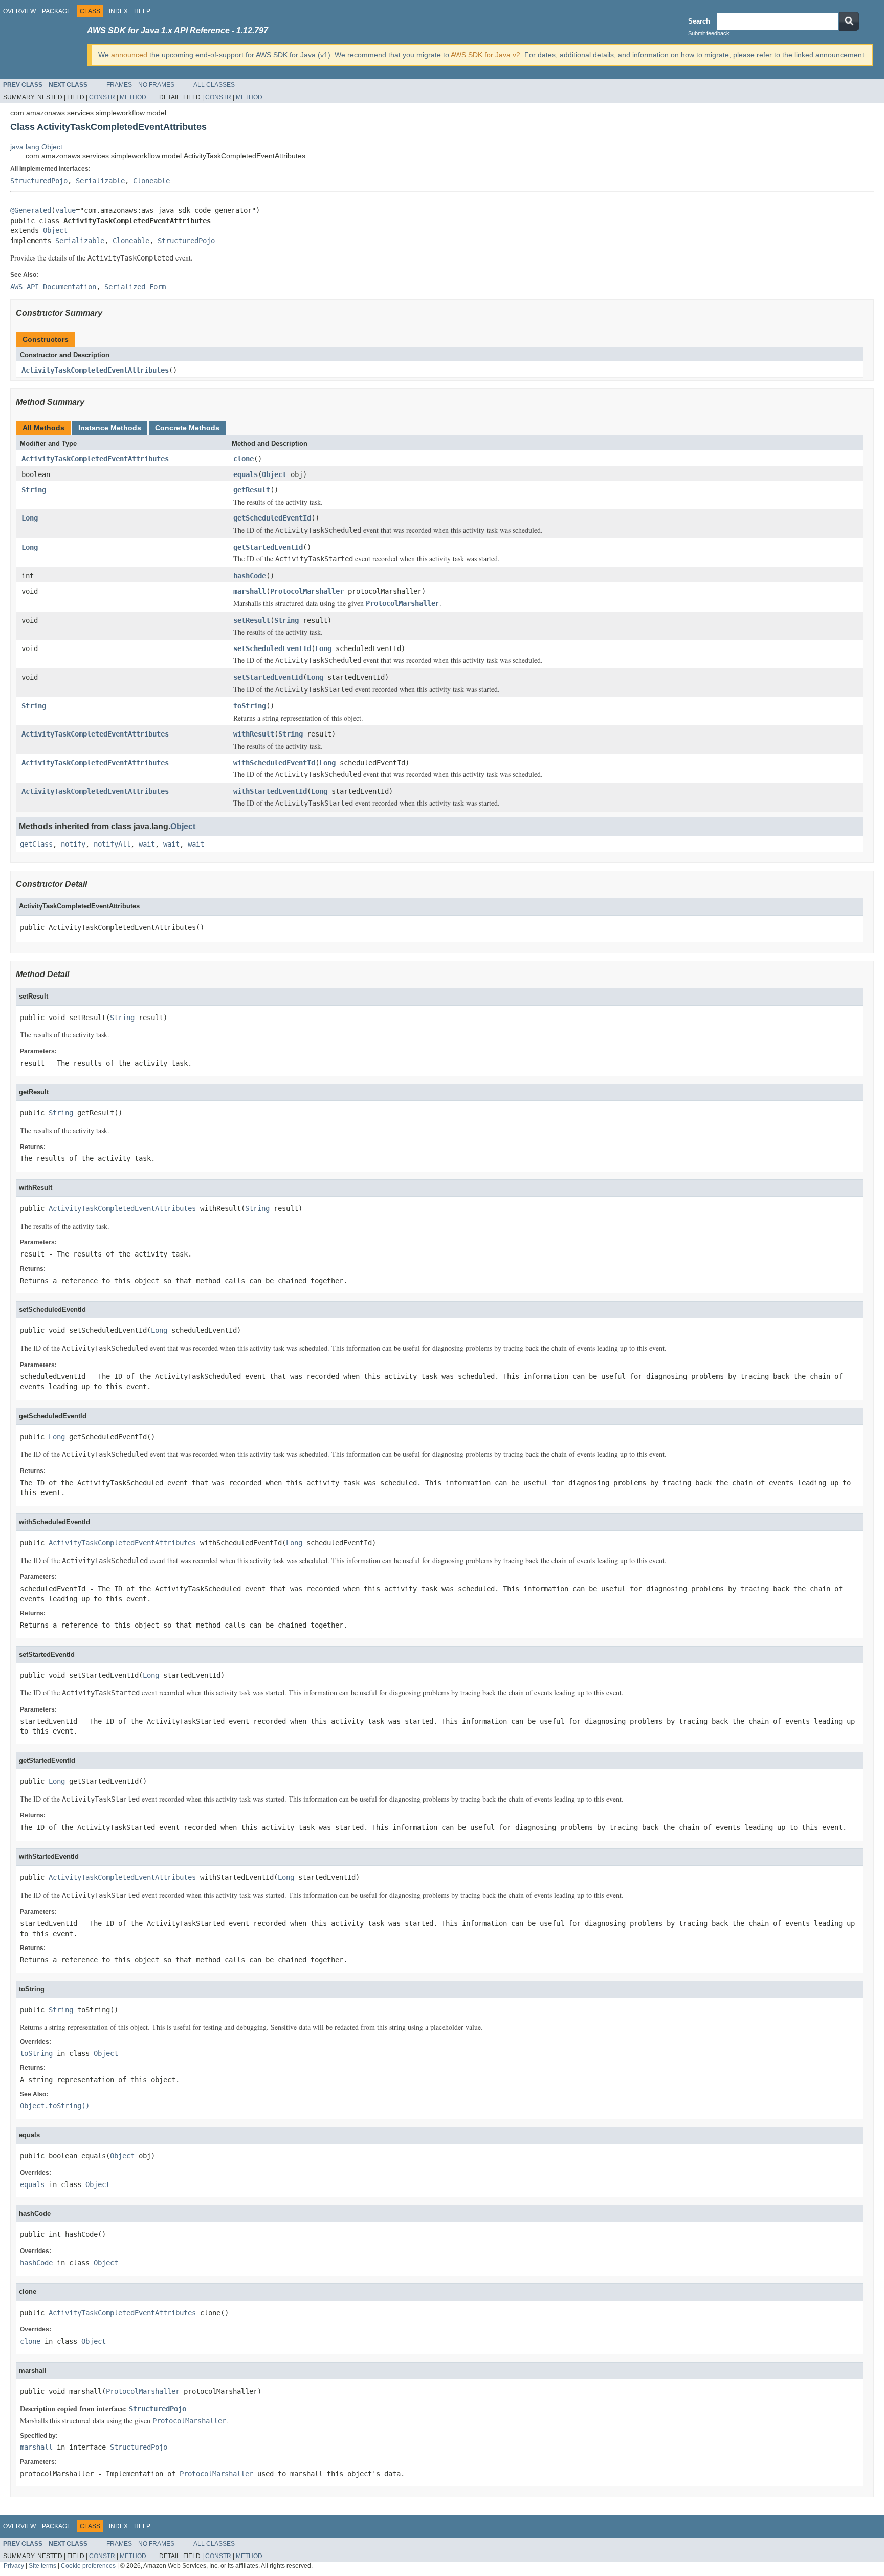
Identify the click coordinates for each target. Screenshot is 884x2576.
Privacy (14, 2566)
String (34, 490)
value (65, 210)
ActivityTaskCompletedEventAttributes (95, 370)
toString (250, 706)
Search (699, 21)
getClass (36, 844)
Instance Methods (110, 428)
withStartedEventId (270, 791)
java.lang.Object (36, 147)
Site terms (42, 2566)
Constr (102, 97)
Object (55, 230)
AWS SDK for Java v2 (485, 55)
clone (244, 459)
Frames (119, 85)
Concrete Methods (187, 428)
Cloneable (151, 181)
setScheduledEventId (272, 648)
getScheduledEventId (272, 518)
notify (73, 844)
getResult (252, 490)
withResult (254, 734)
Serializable (100, 181)
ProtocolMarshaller (307, 591)
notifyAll (112, 844)
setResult (252, 620)
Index (118, 11)
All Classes (214, 85)
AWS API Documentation (53, 287)
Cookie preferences (88, 2566)
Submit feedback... (711, 33)
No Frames (156, 85)
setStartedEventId (268, 677)
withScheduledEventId (274, 763)
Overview (19, 11)
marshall (250, 591)
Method (133, 97)
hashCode (250, 576)
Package (57, 11)
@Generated (31, 210)
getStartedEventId (268, 547)
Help (142, 11)
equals (246, 474)
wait (147, 844)
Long (30, 518)
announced (129, 55)
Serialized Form (135, 287)
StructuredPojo (39, 181)
